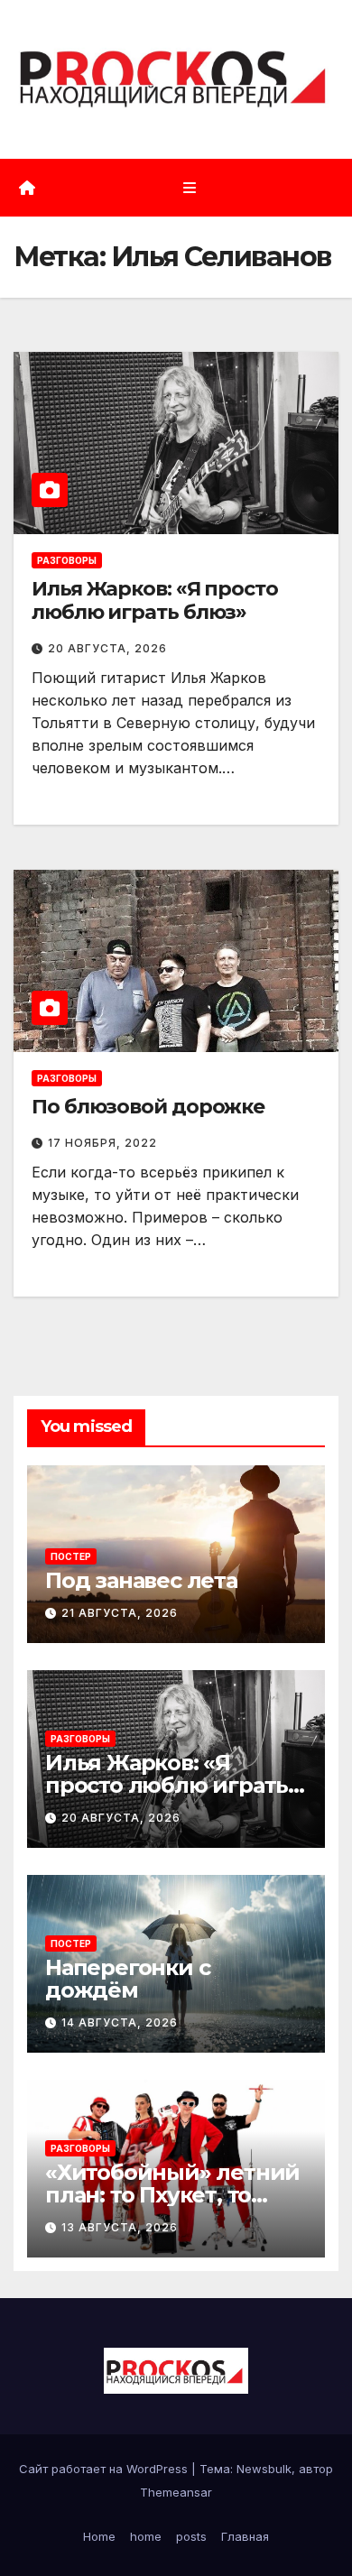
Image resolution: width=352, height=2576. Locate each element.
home (146, 2536)
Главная (245, 2536)
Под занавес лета (141, 1580)
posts (191, 2536)
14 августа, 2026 (120, 2022)
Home (99, 2536)
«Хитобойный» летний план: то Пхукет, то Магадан (172, 2195)
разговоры (67, 560)
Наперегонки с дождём (127, 1979)
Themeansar (176, 2492)
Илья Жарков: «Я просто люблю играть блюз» (155, 600)
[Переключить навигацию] (189, 187)
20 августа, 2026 (107, 648)
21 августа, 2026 (120, 1613)
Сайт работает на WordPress (105, 2469)
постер (71, 1556)
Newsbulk (264, 2469)
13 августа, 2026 (120, 2227)
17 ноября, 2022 (102, 1143)
